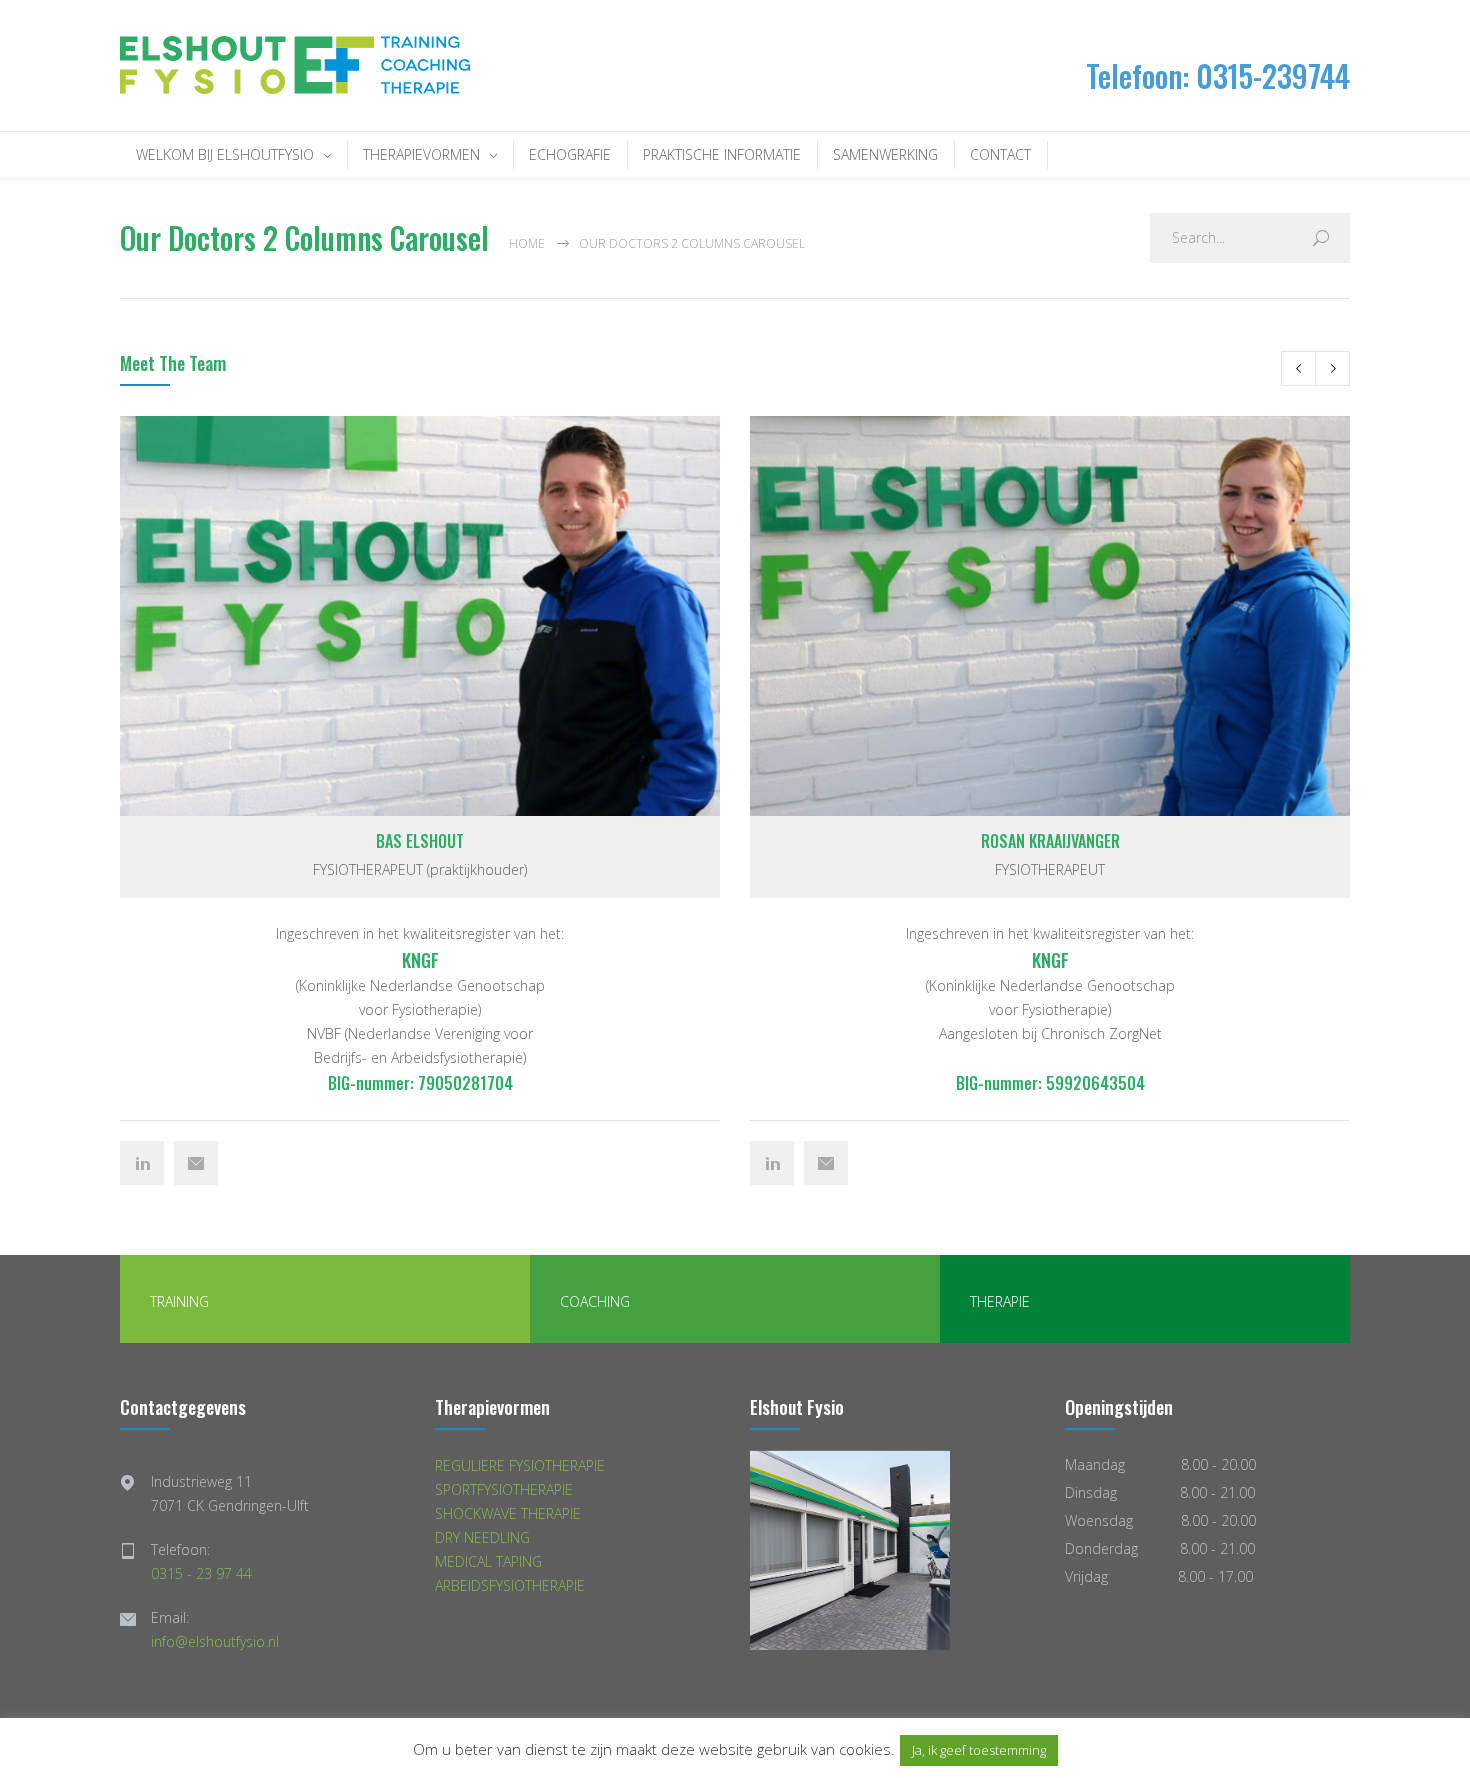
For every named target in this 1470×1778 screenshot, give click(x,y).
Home (527, 243)
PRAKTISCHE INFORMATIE (722, 154)
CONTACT (1000, 154)
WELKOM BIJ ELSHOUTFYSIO (225, 154)
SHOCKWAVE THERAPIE (508, 1513)
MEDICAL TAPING (488, 1561)
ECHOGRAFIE (570, 154)
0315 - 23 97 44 (201, 1573)
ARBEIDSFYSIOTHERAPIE (510, 1585)
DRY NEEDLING (482, 1537)
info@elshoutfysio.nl (215, 1641)
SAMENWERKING (885, 154)
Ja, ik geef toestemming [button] (979, 1750)
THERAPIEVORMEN (421, 154)
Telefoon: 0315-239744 (1218, 75)
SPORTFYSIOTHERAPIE (504, 1489)
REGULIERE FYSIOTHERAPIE (520, 1465)
